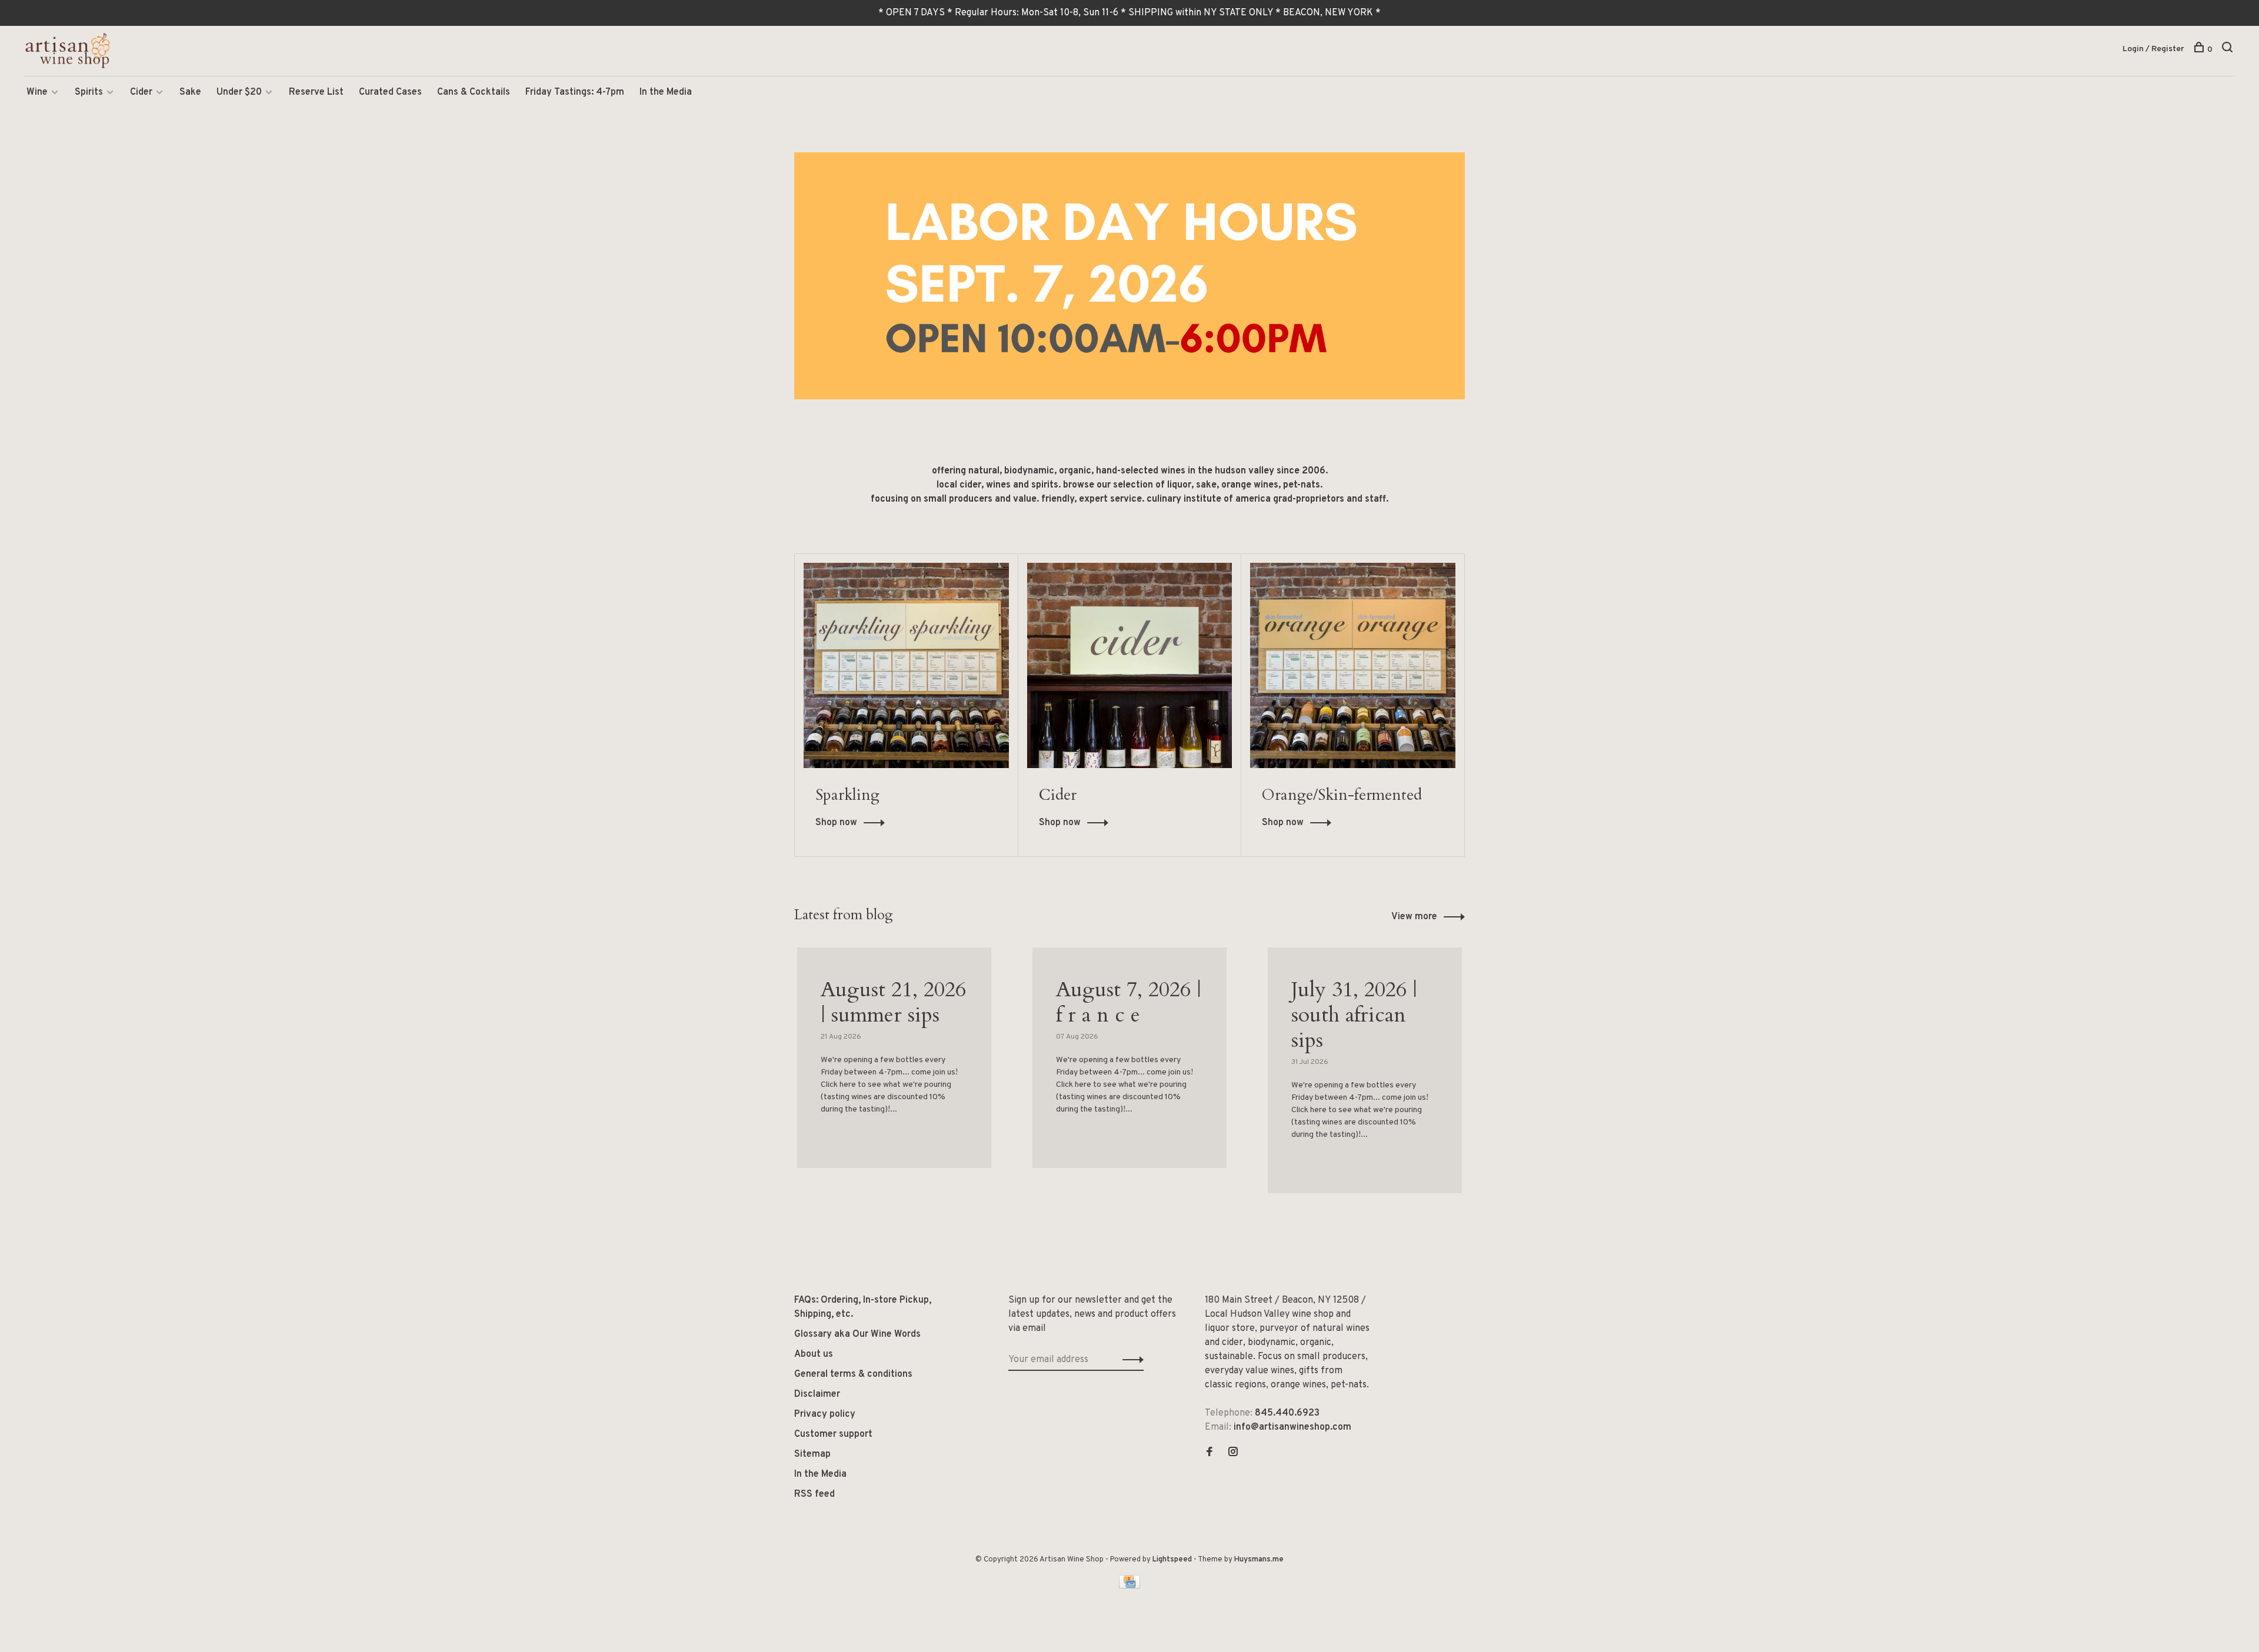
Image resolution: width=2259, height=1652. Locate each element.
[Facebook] (1210, 1453)
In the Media (666, 92)
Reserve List (316, 92)
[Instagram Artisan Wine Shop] (1233, 1453)
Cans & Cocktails (474, 92)
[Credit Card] (1129, 1586)
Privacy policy (825, 1414)
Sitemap (812, 1454)
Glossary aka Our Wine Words (857, 1334)
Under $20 (239, 92)
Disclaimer (817, 1394)
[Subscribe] (1130, 1360)
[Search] (2229, 50)
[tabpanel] (894, 1072)
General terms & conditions (853, 1374)
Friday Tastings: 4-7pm (575, 92)
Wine (37, 92)
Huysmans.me (1259, 1560)
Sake (190, 92)
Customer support (833, 1434)
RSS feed (814, 1494)
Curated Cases (390, 92)
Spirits (89, 92)
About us (814, 1354)
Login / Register (2153, 49)
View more (1414, 917)
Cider (141, 92)
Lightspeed (1172, 1560)
